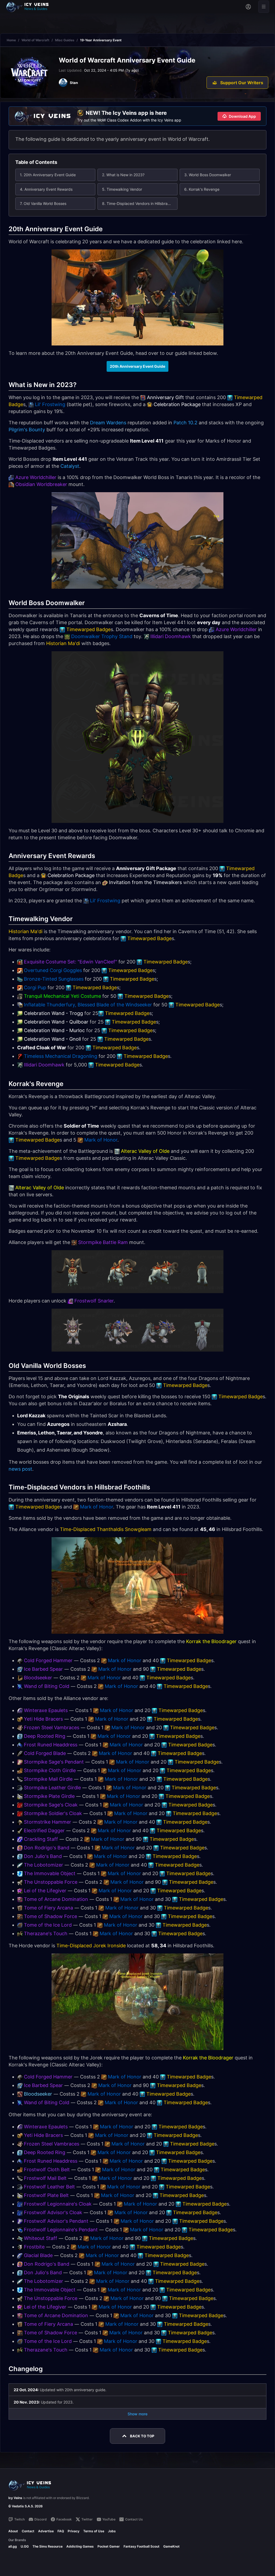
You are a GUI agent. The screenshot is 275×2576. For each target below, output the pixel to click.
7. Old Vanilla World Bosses (43, 203)
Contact (28, 2531)
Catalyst (70, 466)
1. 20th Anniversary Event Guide (48, 175)
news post (20, 1469)
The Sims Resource (48, 2546)
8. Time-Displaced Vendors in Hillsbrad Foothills (140, 203)
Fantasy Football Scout (142, 2546)
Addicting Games (80, 2546)
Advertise (46, 2531)
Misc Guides (65, 40)
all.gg (13, 2546)
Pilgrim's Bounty (27, 430)
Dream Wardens (108, 423)
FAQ (61, 2531)
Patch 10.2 (185, 423)
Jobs (112, 2531)
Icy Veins (15, 2498)
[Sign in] (248, 7)
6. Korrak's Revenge (202, 189)
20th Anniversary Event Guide (137, 366)
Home (11, 40)
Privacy (74, 2531)
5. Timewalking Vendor (122, 189)
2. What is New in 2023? (123, 175)
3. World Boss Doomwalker (208, 175)
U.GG (25, 2546)
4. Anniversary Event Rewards (46, 189)
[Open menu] (264, 7)
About (13, 2531)
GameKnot (171, 2546)
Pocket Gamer (109, 2546)
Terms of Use (94, 2531)
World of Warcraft (35, 40)
